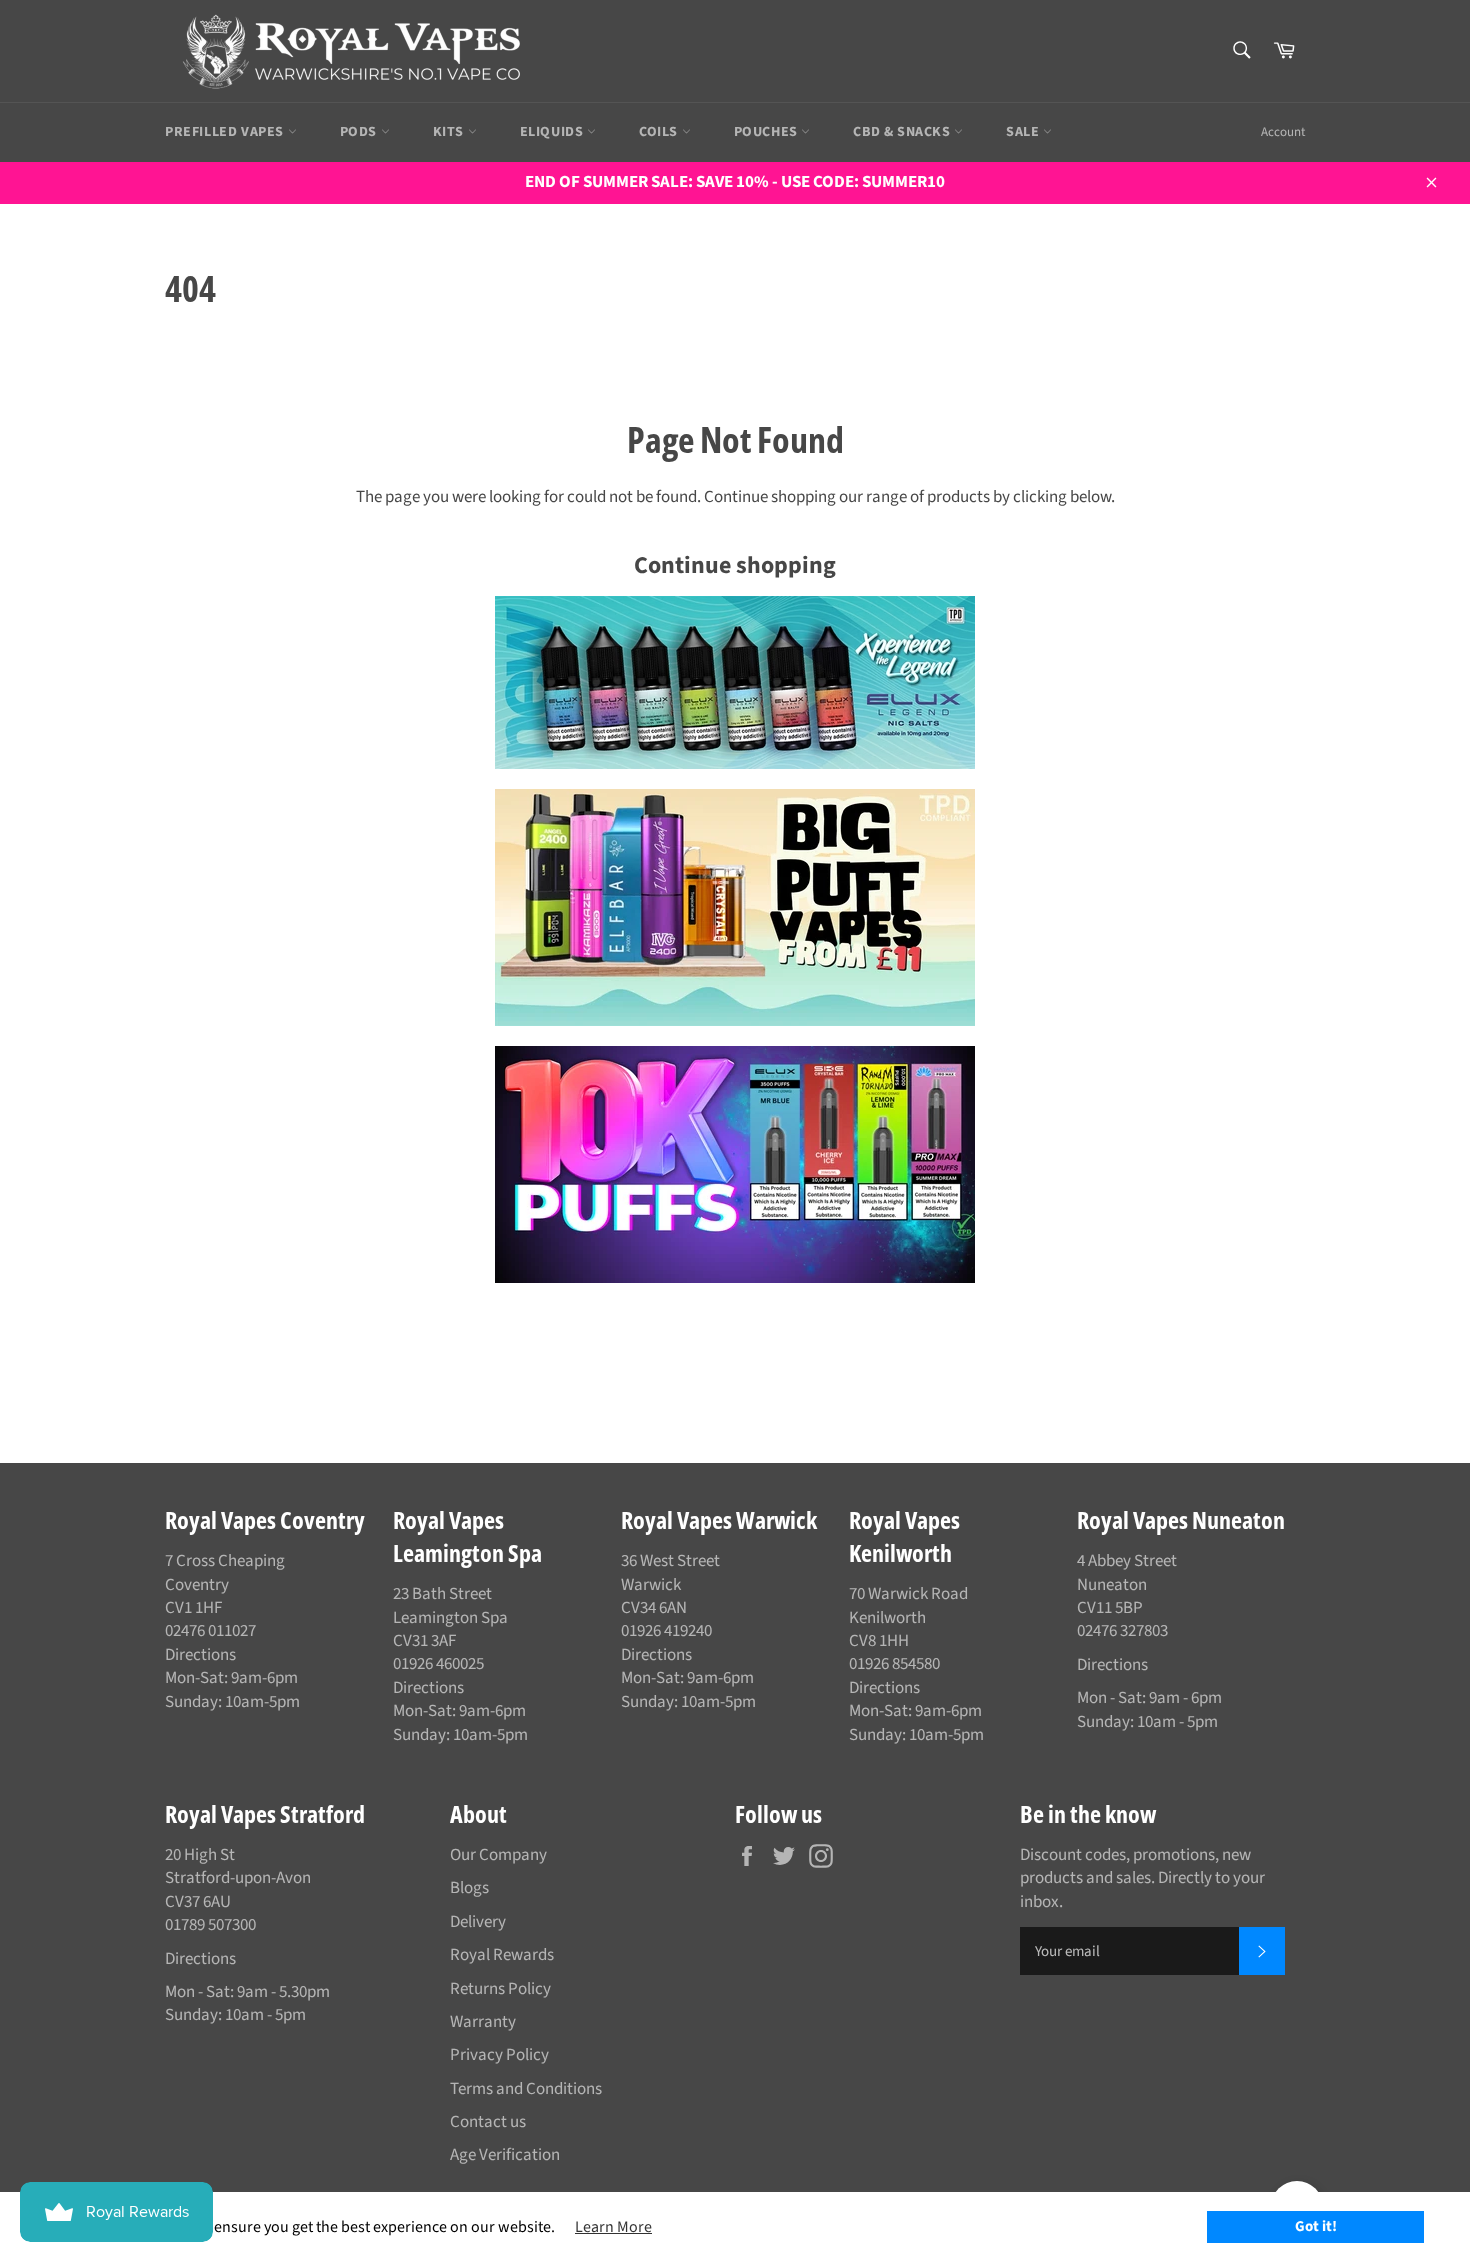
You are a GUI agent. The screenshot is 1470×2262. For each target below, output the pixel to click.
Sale (1024, 132)
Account (1283, 132)
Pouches (768, 132)
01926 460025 (438, 1664)
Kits (450, 132)
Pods (360, 132)
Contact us (488, 2122)
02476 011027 (210, 1631)
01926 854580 (894, 1664)
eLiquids (553, 132)
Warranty (483, 2022)
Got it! (1316, 2226)
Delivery (478, 1922)
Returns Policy (500, 1989)
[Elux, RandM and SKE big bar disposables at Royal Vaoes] (735, 1164)
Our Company (498, 1855)
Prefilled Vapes (226, 132)
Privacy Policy (499, 2055)
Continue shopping (735, 565)
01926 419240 (666, 1631)
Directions (200, 1655)
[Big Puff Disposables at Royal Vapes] (735, 907)
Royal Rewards (502, 1955)
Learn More (613, 2227)
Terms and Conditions (526, 2089)
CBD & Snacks (903, 132)
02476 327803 (1122, 1631)
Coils (660, 132)
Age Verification (505, 2155)
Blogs (469, 1888)
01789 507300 (210, 1925)
